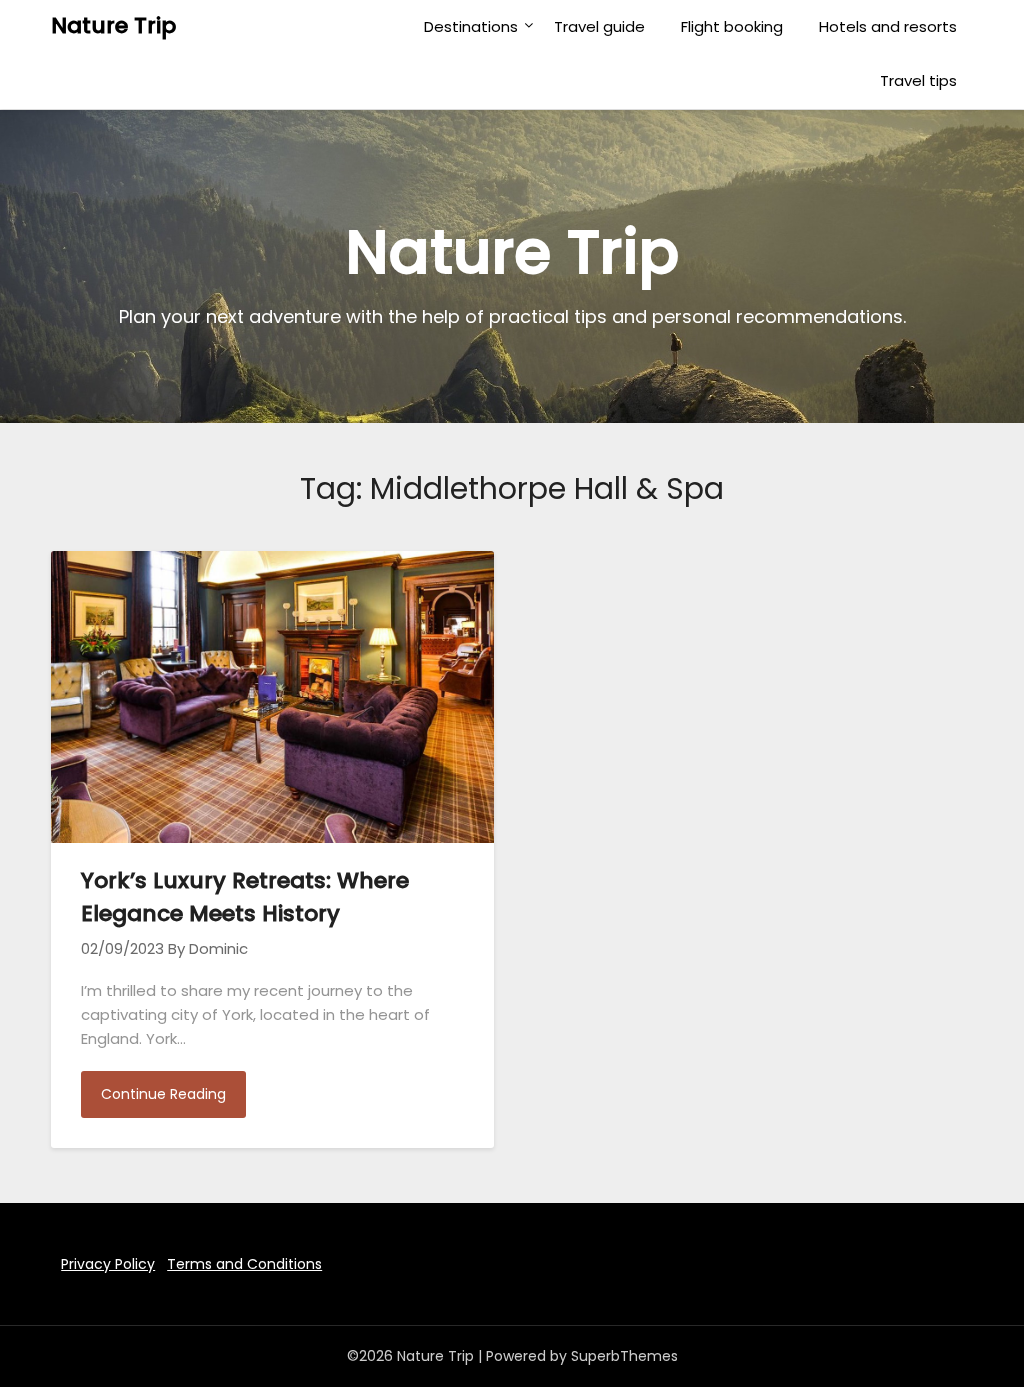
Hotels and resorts (888, 26)
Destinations (471, 26)
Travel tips (918, 80)
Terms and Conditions (244, 1264)
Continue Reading (163, 1094)
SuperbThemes (624, 1356)
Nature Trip (113, 25)
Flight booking (732, 26)
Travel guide (599, 26)
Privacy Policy (108, 1264)
